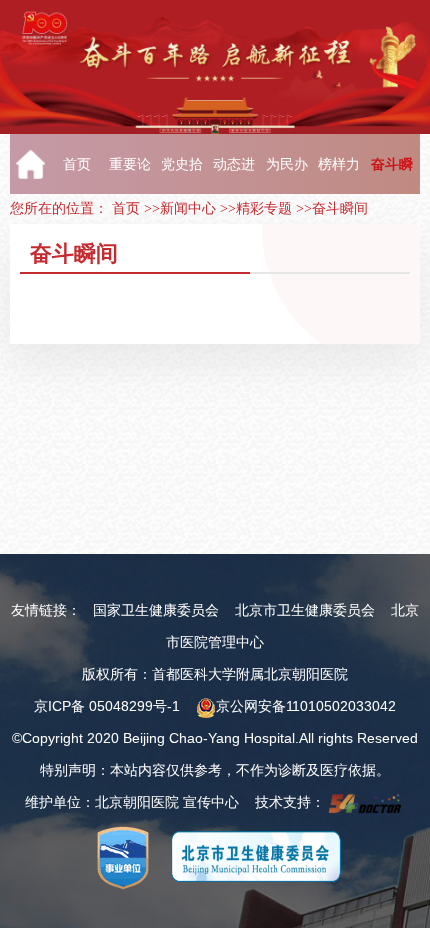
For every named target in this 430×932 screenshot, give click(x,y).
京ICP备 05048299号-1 (107, 706)
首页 (126, 208)
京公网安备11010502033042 (306, 706)
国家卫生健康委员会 (156, 610)
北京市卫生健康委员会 (305, 610)
